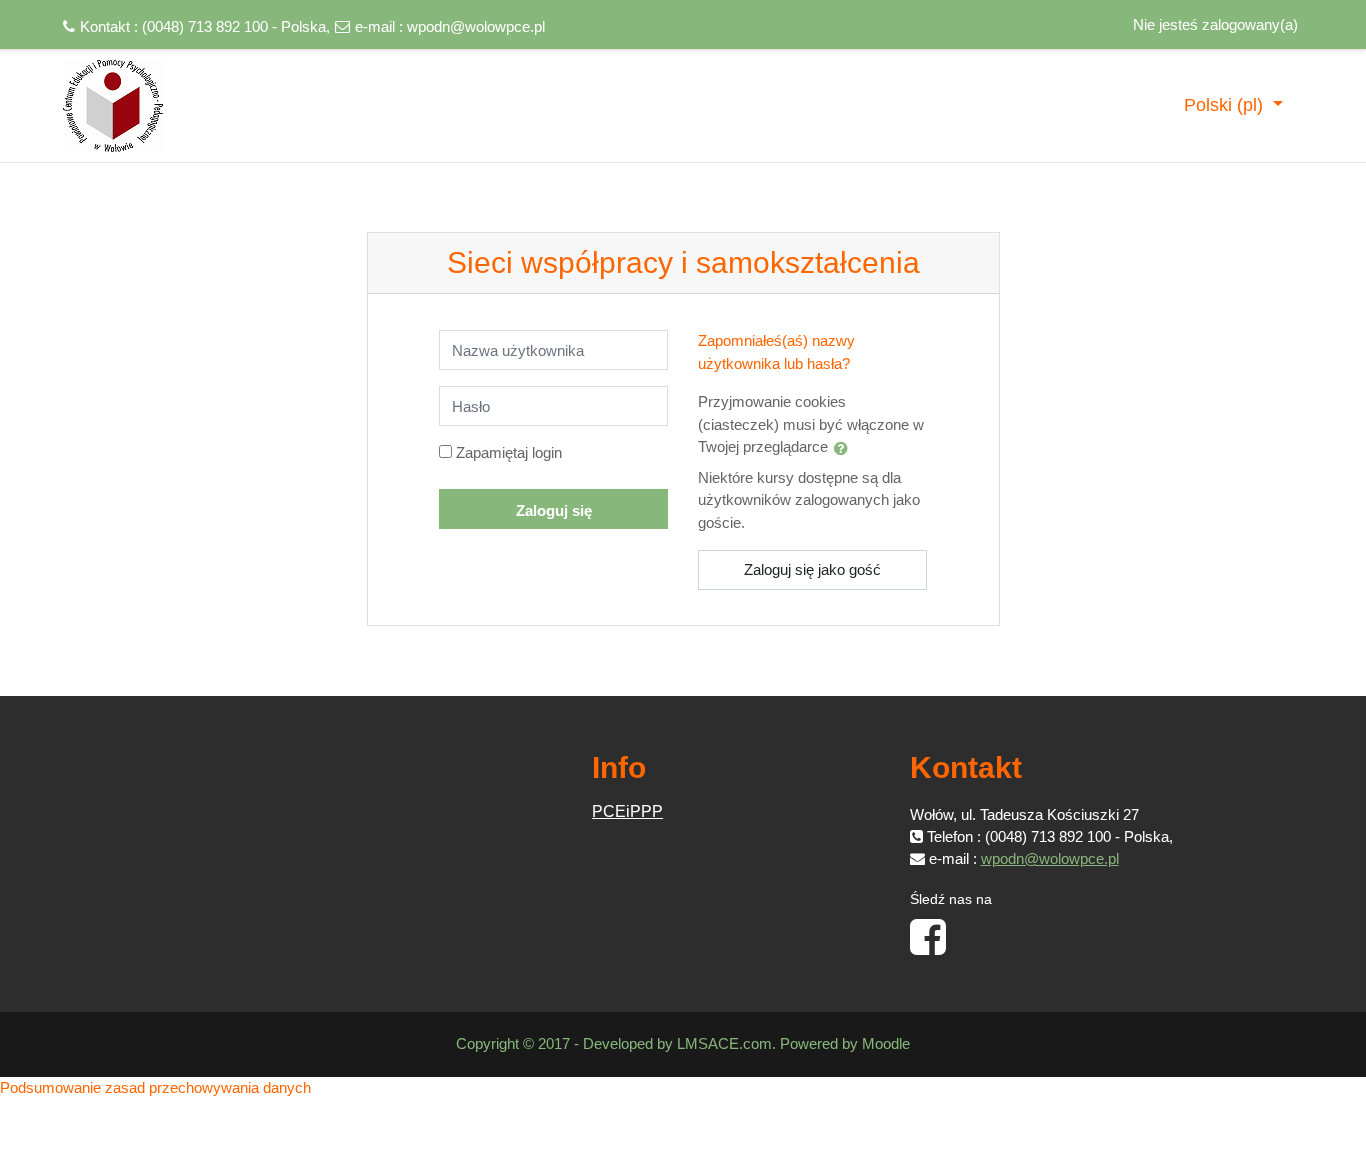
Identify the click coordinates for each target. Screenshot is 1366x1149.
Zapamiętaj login (509, 452)
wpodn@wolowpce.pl (476, 26)
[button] (845, 448)
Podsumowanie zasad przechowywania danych (155, 1087)
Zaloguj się (554, 510)
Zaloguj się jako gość (812, 569)
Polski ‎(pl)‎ (1226, 105)
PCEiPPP (627, 811)
